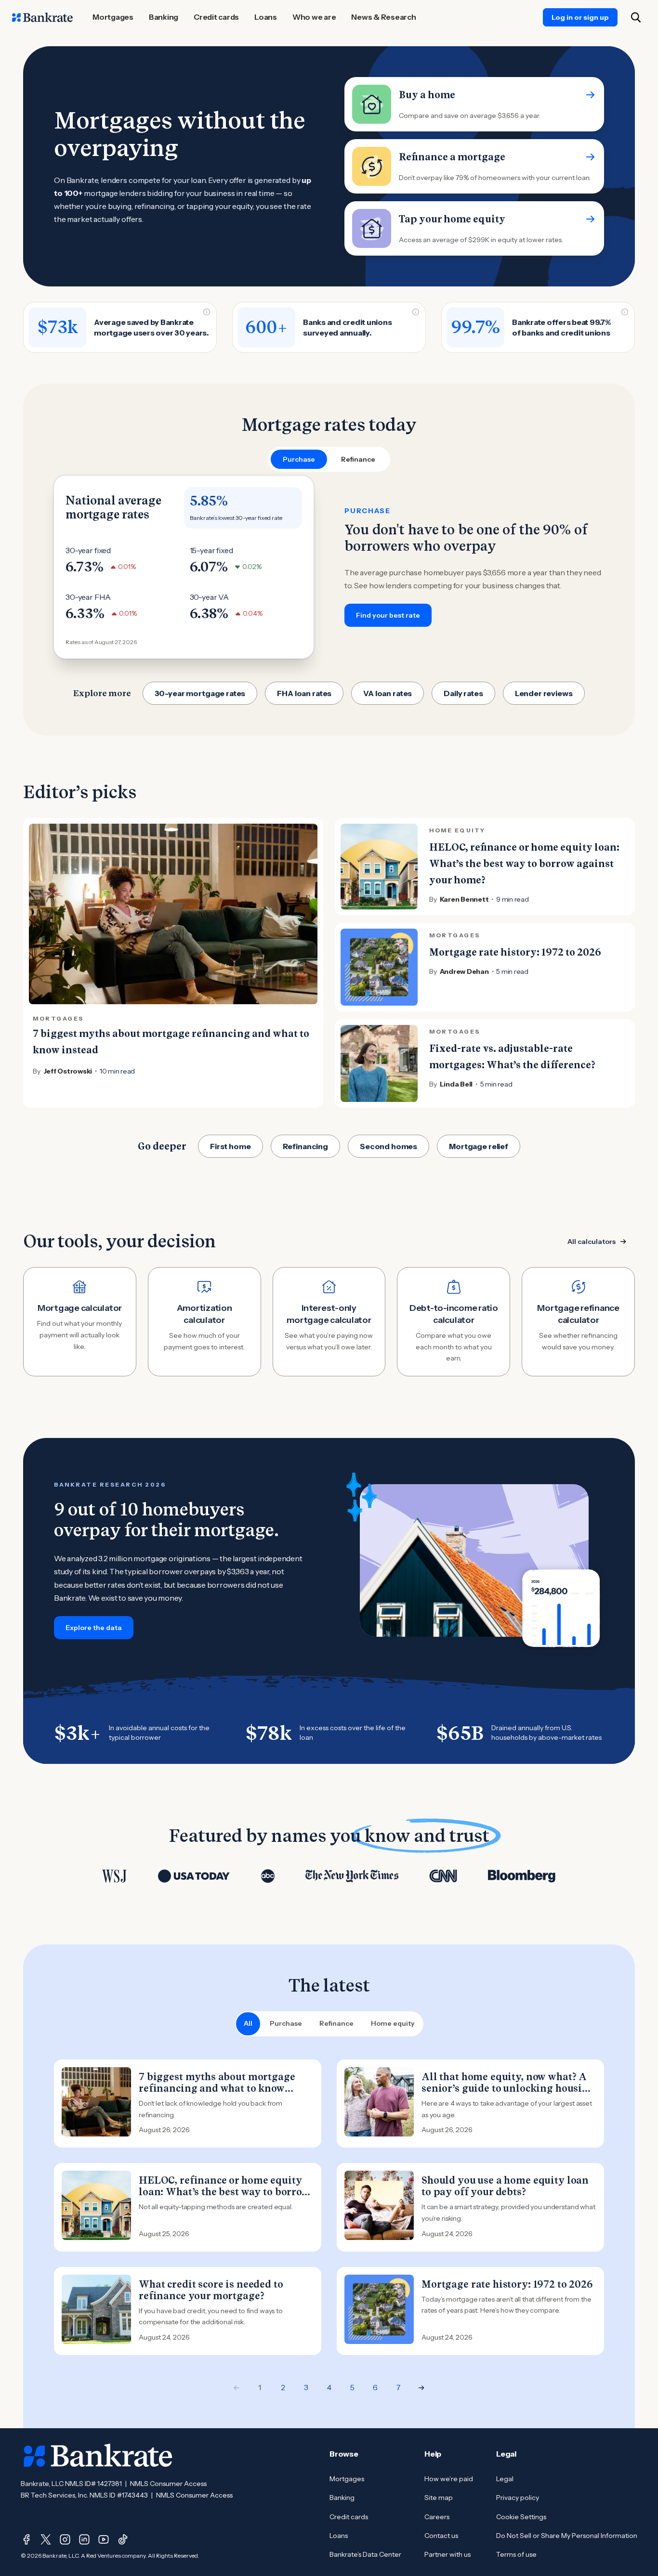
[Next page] (421, 2388)
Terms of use (516, 2554)
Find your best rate (388, 615)
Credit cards (349, 2517)
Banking (342, 2498)
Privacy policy (518, 2498)
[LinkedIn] (84, 2539)
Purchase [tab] (299, 459)
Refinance (336, 2023)
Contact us (441, 2536)
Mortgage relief (479, 1146)
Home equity (393, 2023)
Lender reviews (544, 693)
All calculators (592, 1242)
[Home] (42, 17)
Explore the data (94, 1628)
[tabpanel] (329, 567)
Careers (437, 2517)
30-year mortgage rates (200, 693)
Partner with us (447, 2554)
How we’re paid (449, 2479)
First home (230, 1146)
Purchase (286, 2023)
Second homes (388, 1146)
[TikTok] (123, 2539)
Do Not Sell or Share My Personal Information (567, 2536)
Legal (505, 2479)
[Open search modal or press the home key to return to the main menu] (636, 17)
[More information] (207, 312)
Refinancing (305, 1146)
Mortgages (347, 2479)
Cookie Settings (521, 2517)
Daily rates (463, 693)
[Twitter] (46, 2539)
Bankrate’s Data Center (365, 2554)
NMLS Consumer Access (168, 2484)
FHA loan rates (304, 693)
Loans (339, 2536)
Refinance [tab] (358, 459)
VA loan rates (388, 693)
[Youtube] (104, 2539)
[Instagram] (65, 2539)
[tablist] (329, 459)
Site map (439, 2498)
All (248, 2023)
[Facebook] (26, 2539)
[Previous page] (237, 2388)
